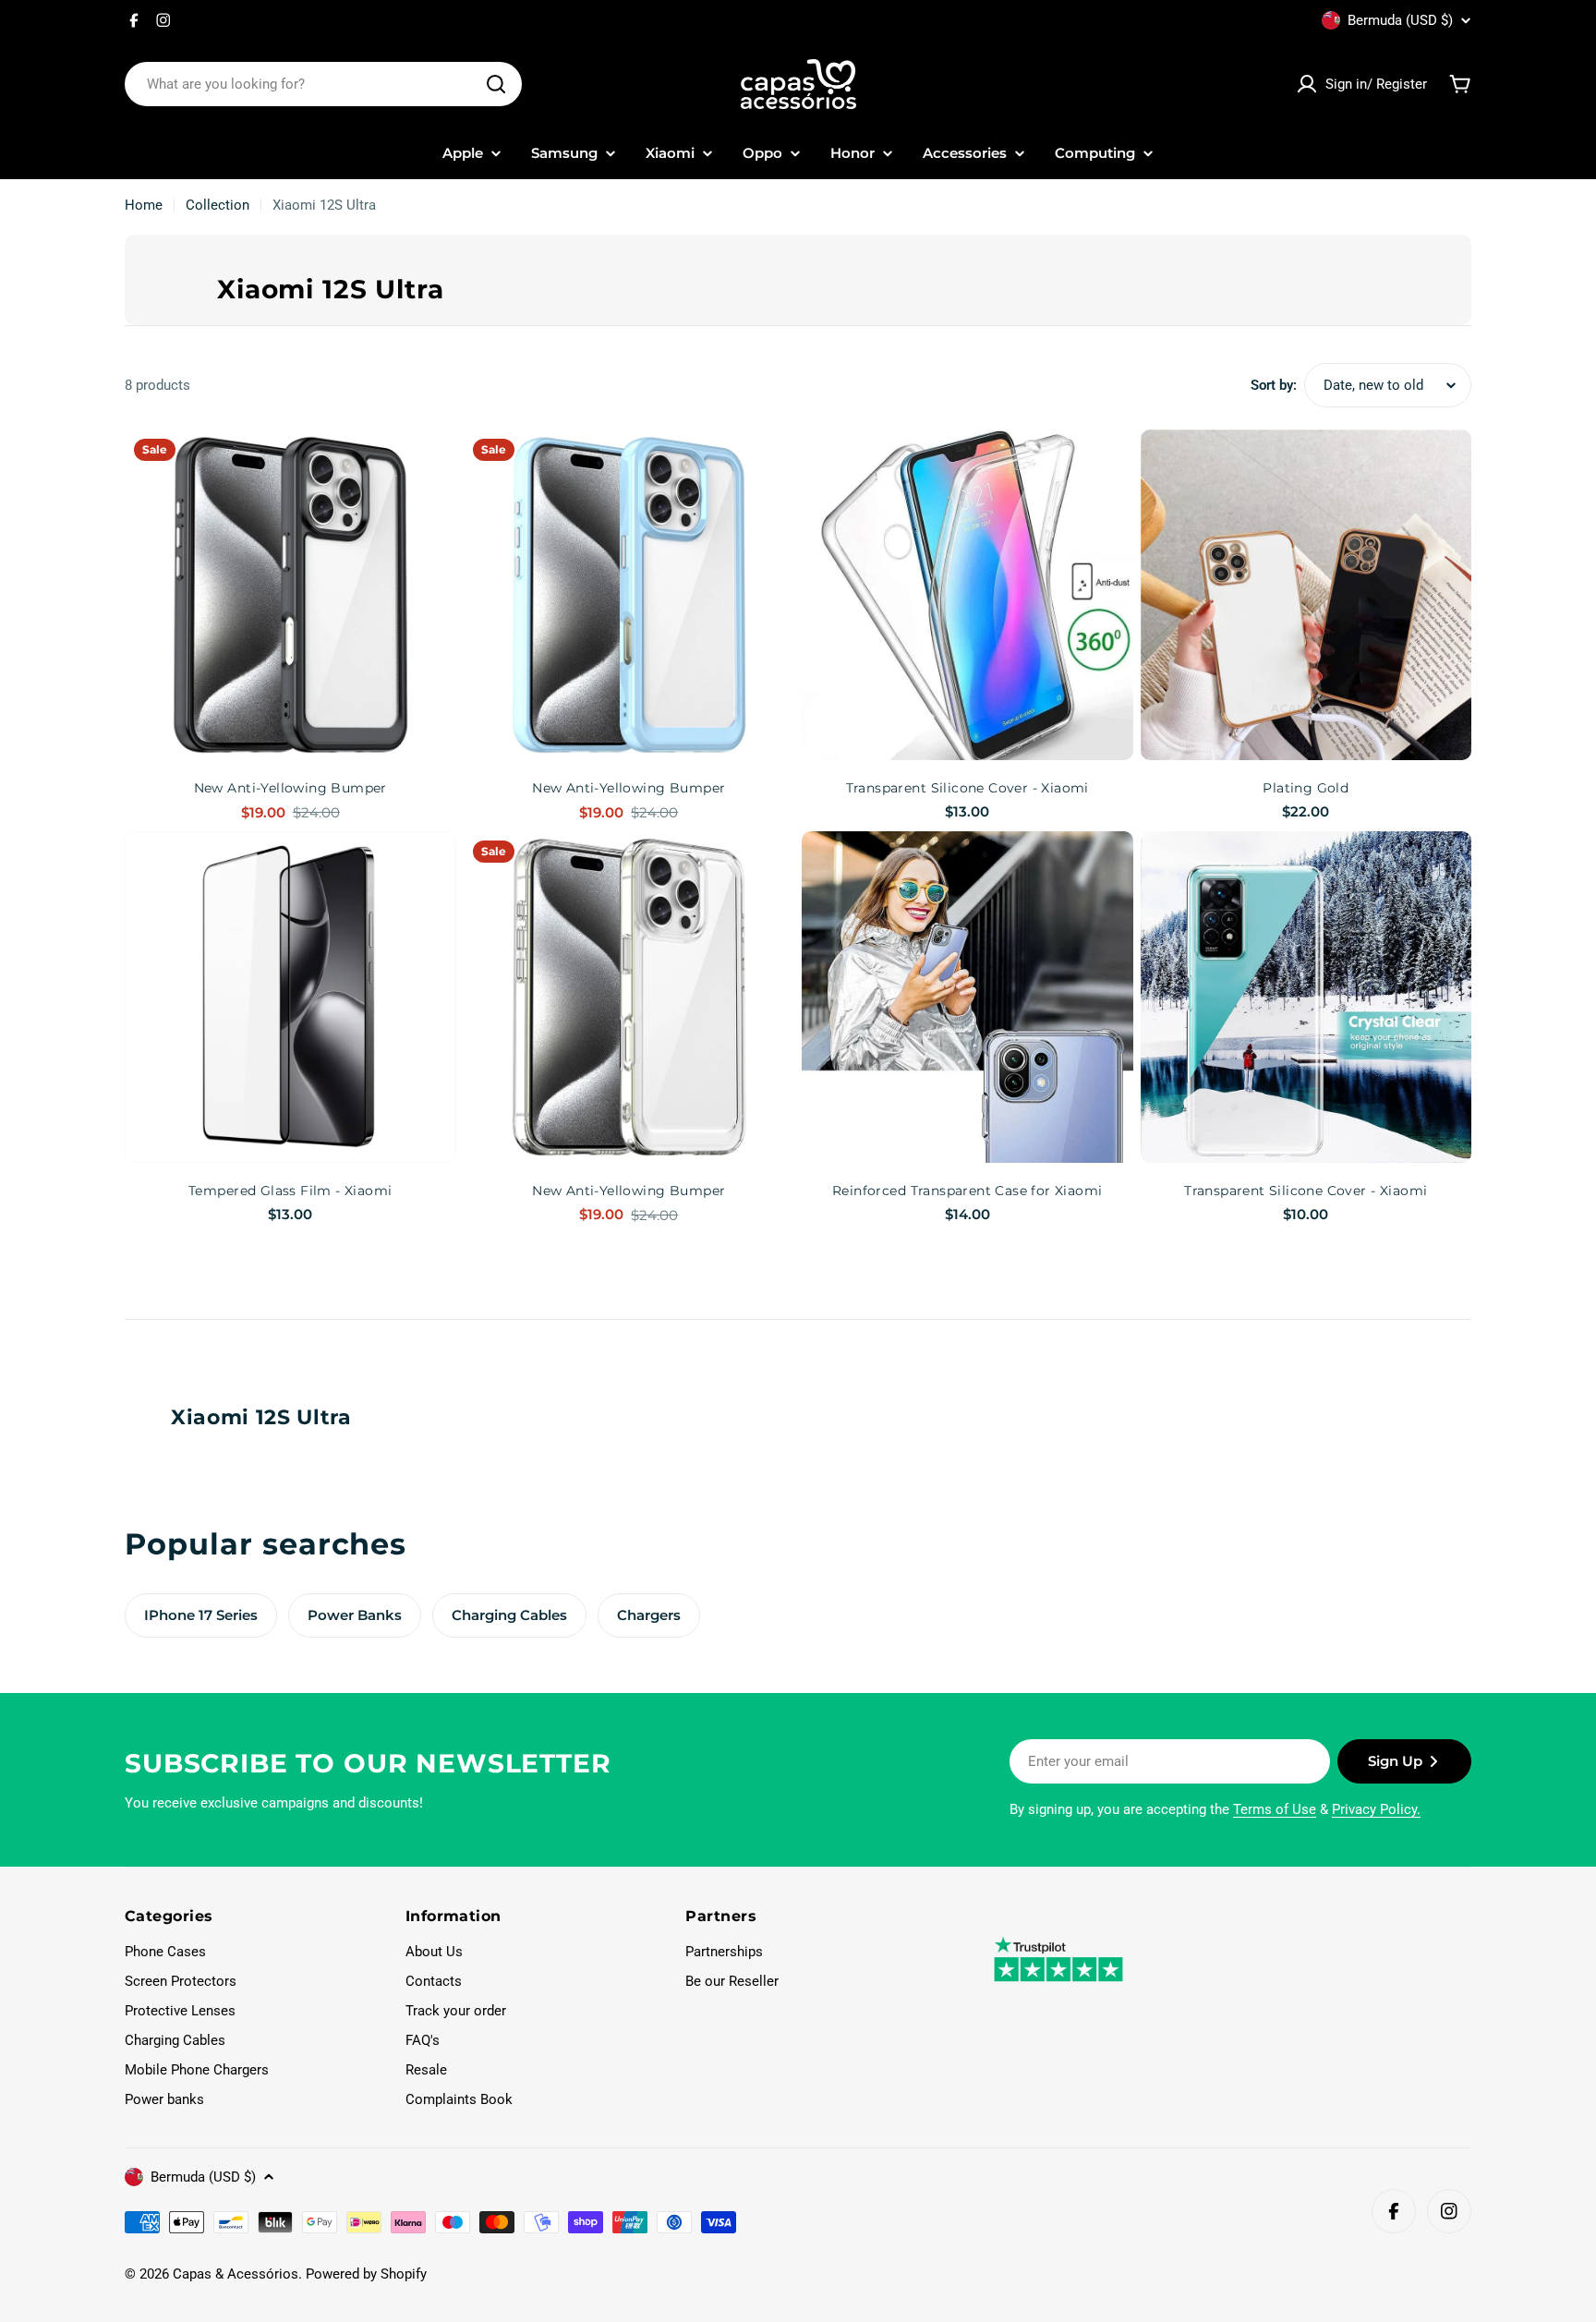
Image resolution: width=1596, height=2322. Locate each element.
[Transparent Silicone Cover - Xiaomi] (967, 595)
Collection (218, 205)
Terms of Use (1275, 1809)
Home (144, 205)
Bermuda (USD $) (1400, 20)
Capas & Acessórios (236, 2274)
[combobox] (323, 84)
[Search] (496, 84)
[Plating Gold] (1306, 595)
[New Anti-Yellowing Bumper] (290, 595)
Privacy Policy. (1376, 1809)
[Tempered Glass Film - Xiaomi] (290, 997)
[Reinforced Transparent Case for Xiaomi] (967, 997)
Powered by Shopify (366, 2274)
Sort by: (1274, 385)
